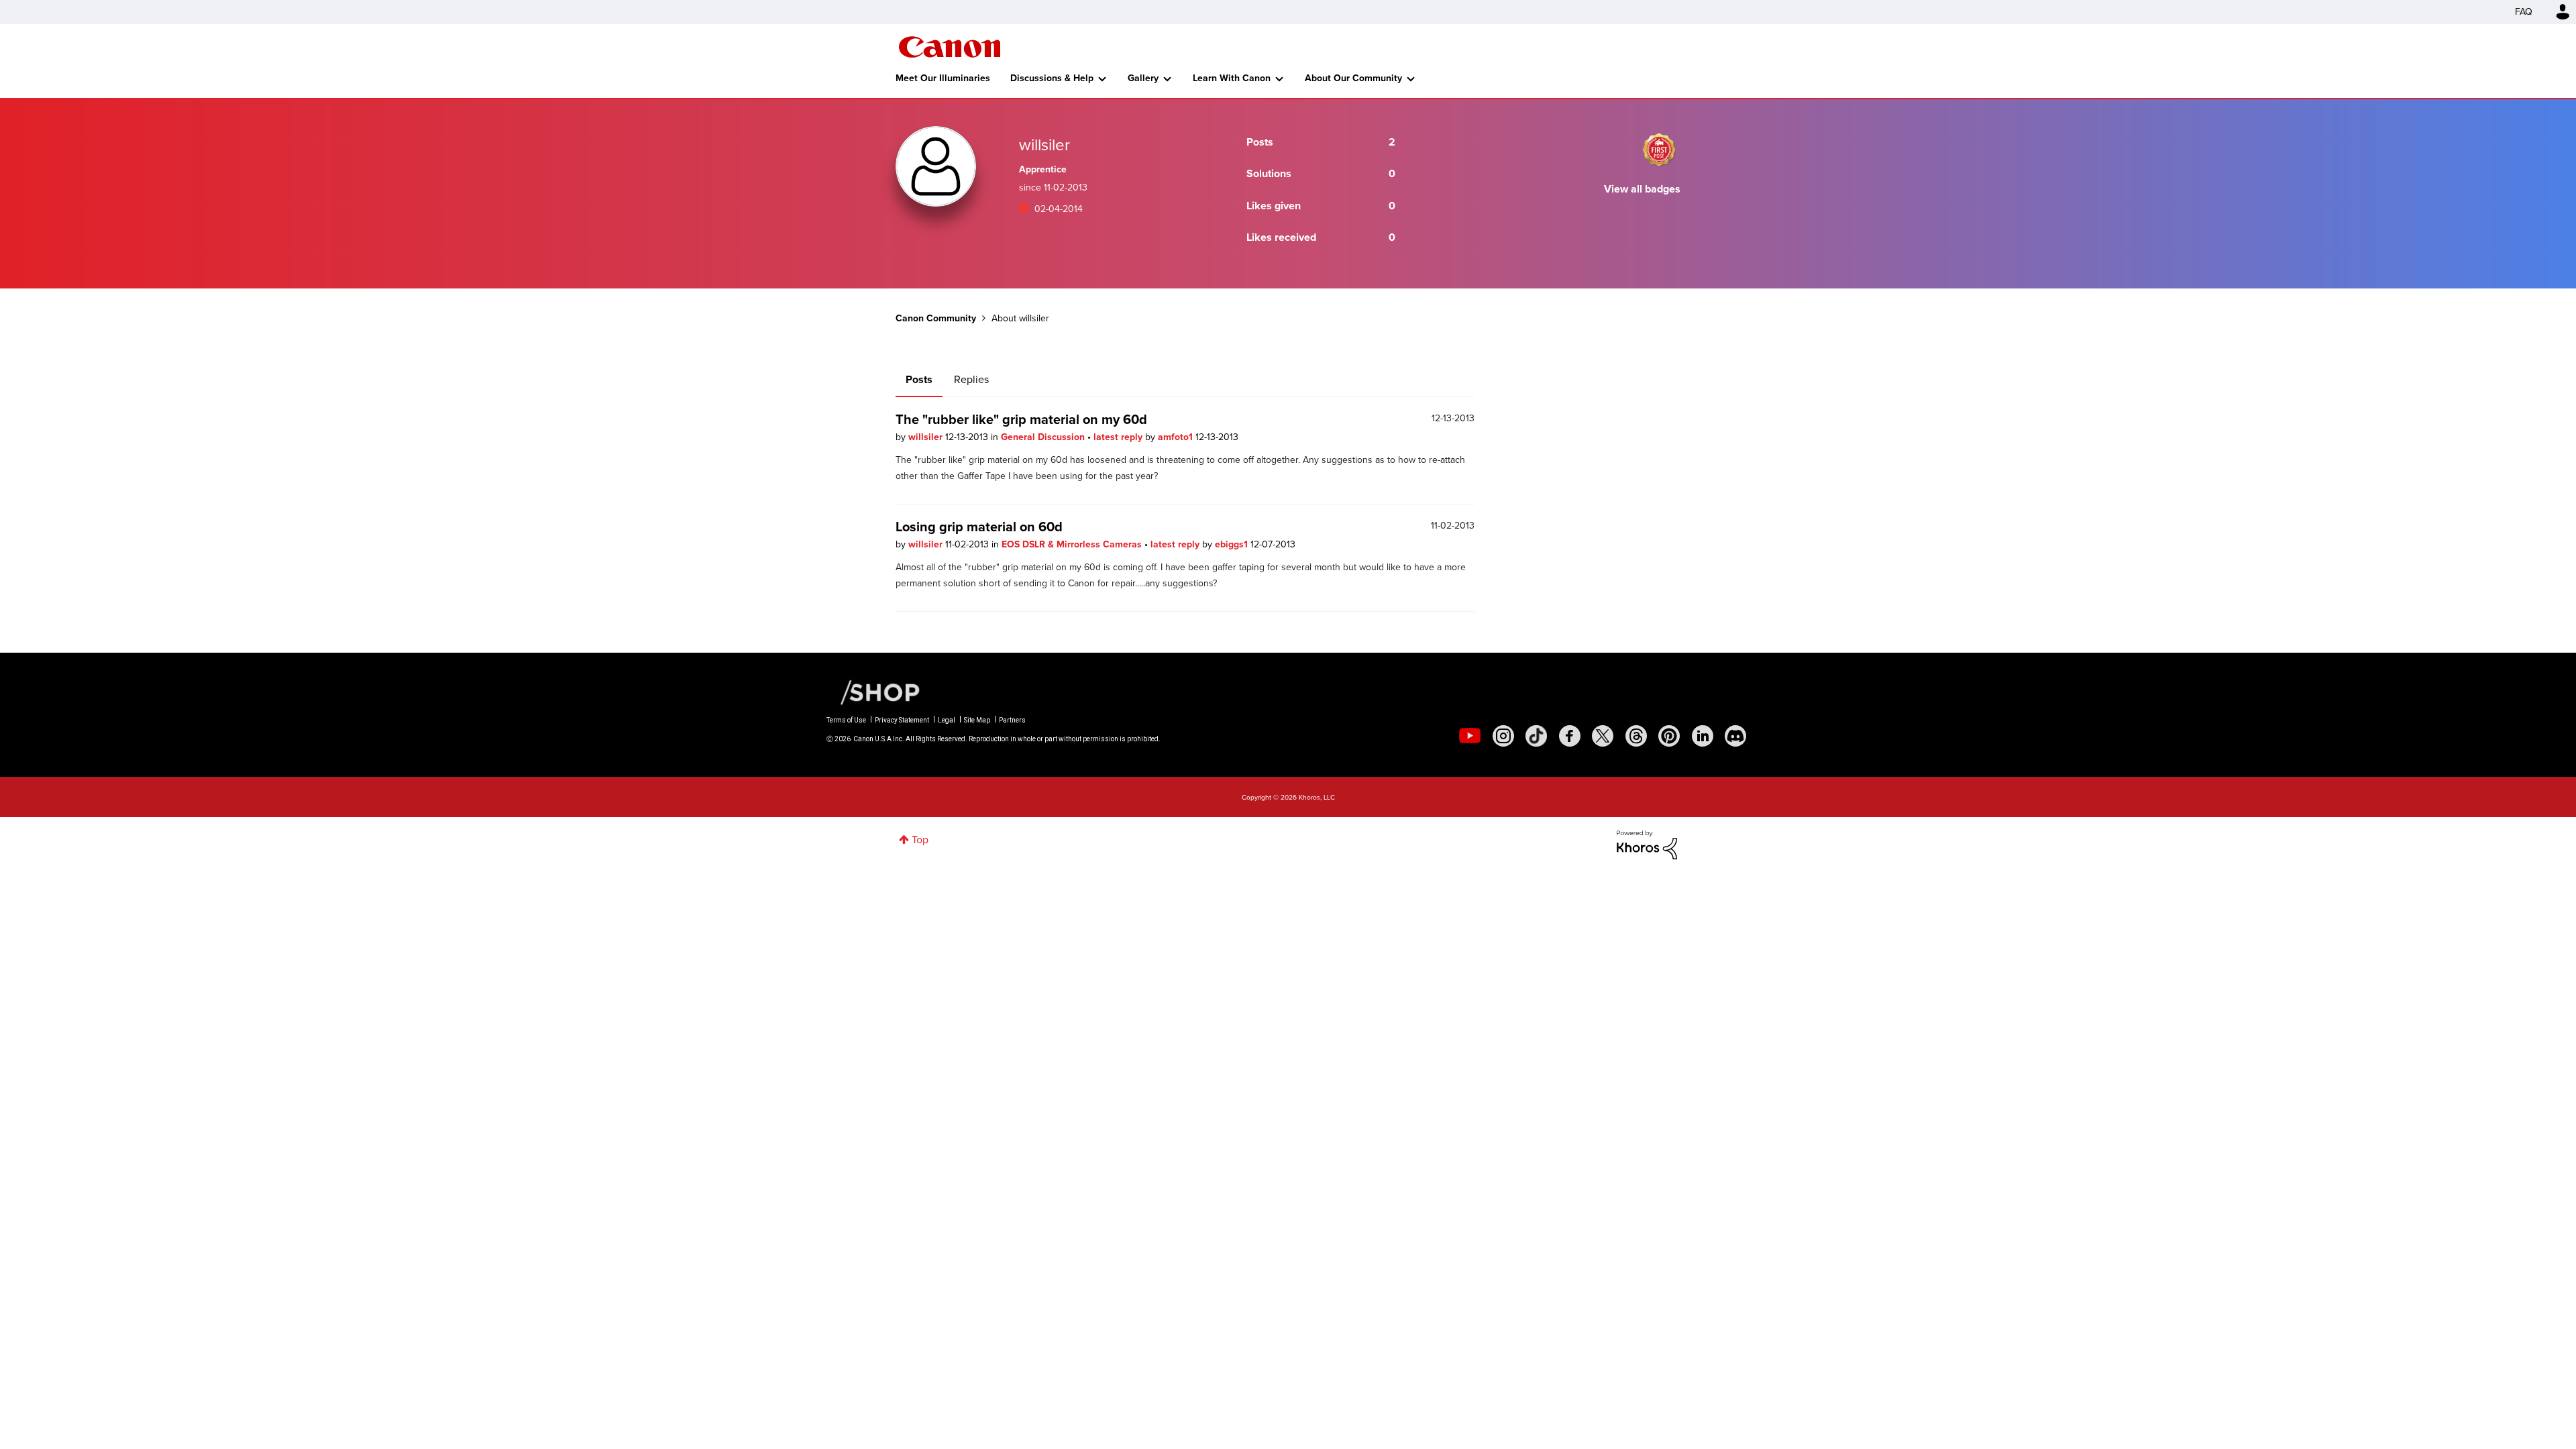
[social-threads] (1636, 736)
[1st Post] (1659, 150)
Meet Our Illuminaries (943, 78)
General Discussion (1044, 437)
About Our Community (1353, 78)
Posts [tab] (919, 379)
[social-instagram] (1503, 736)
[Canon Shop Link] (873, 692)
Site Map (977, 720)
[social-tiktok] (1536, 736)
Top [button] (920, 840)
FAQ (2524, 12)
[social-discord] (1735, 736)
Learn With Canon (1232, 78)
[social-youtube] (1470, 736)
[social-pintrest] (1669, 736)
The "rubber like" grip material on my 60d (1021, 419)
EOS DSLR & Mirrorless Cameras (1073, 544)
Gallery (1143, 78)
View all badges (1642, 189)
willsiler (927, 437)
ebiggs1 (1233, 544)
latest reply (1119, 437)
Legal (947, 720)
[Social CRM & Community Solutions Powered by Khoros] (1647, 844)
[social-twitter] (1603, 736)
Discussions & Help (1052, 78)
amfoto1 (1177, 437)
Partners (1012, 720)
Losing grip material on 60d (979, 527)
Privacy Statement (902, 720)
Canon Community (950, 47)
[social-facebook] (1570, 736)
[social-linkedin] (1703, 736)
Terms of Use (846, 720)
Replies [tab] (971, 379)
